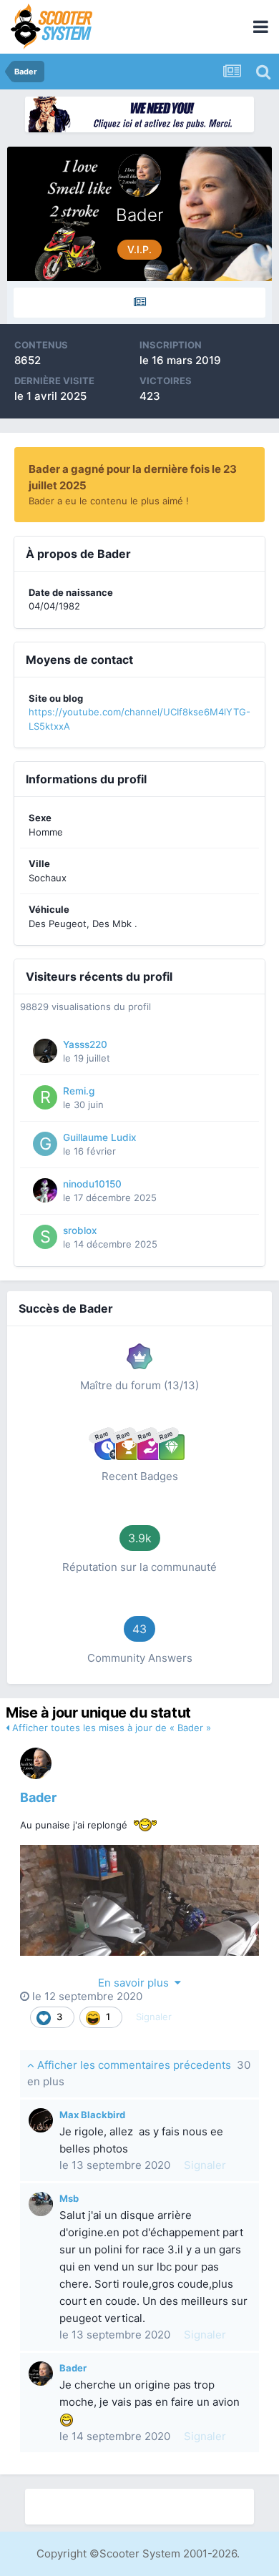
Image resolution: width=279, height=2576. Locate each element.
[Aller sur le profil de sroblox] (45, 1237)
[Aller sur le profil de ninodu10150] (45, 1190)
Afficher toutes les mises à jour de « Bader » (110, 1728)
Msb (69, 2198)
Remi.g (79, 1091)
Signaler (154, 2017)
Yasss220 (85, 1044)
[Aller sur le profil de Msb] (41, 2204)
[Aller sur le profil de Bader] (36, 1763)
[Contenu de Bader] (139, 303)
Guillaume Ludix (100, 1137)
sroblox (80, 1230)
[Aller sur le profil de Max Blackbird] (41, 2120)
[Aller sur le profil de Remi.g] (45, 1097)
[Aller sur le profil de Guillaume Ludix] (45, 1144)
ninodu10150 (92, 1184)
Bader (38, 1797)
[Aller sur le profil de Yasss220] (45, 1051)
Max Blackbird (92, 2115)
